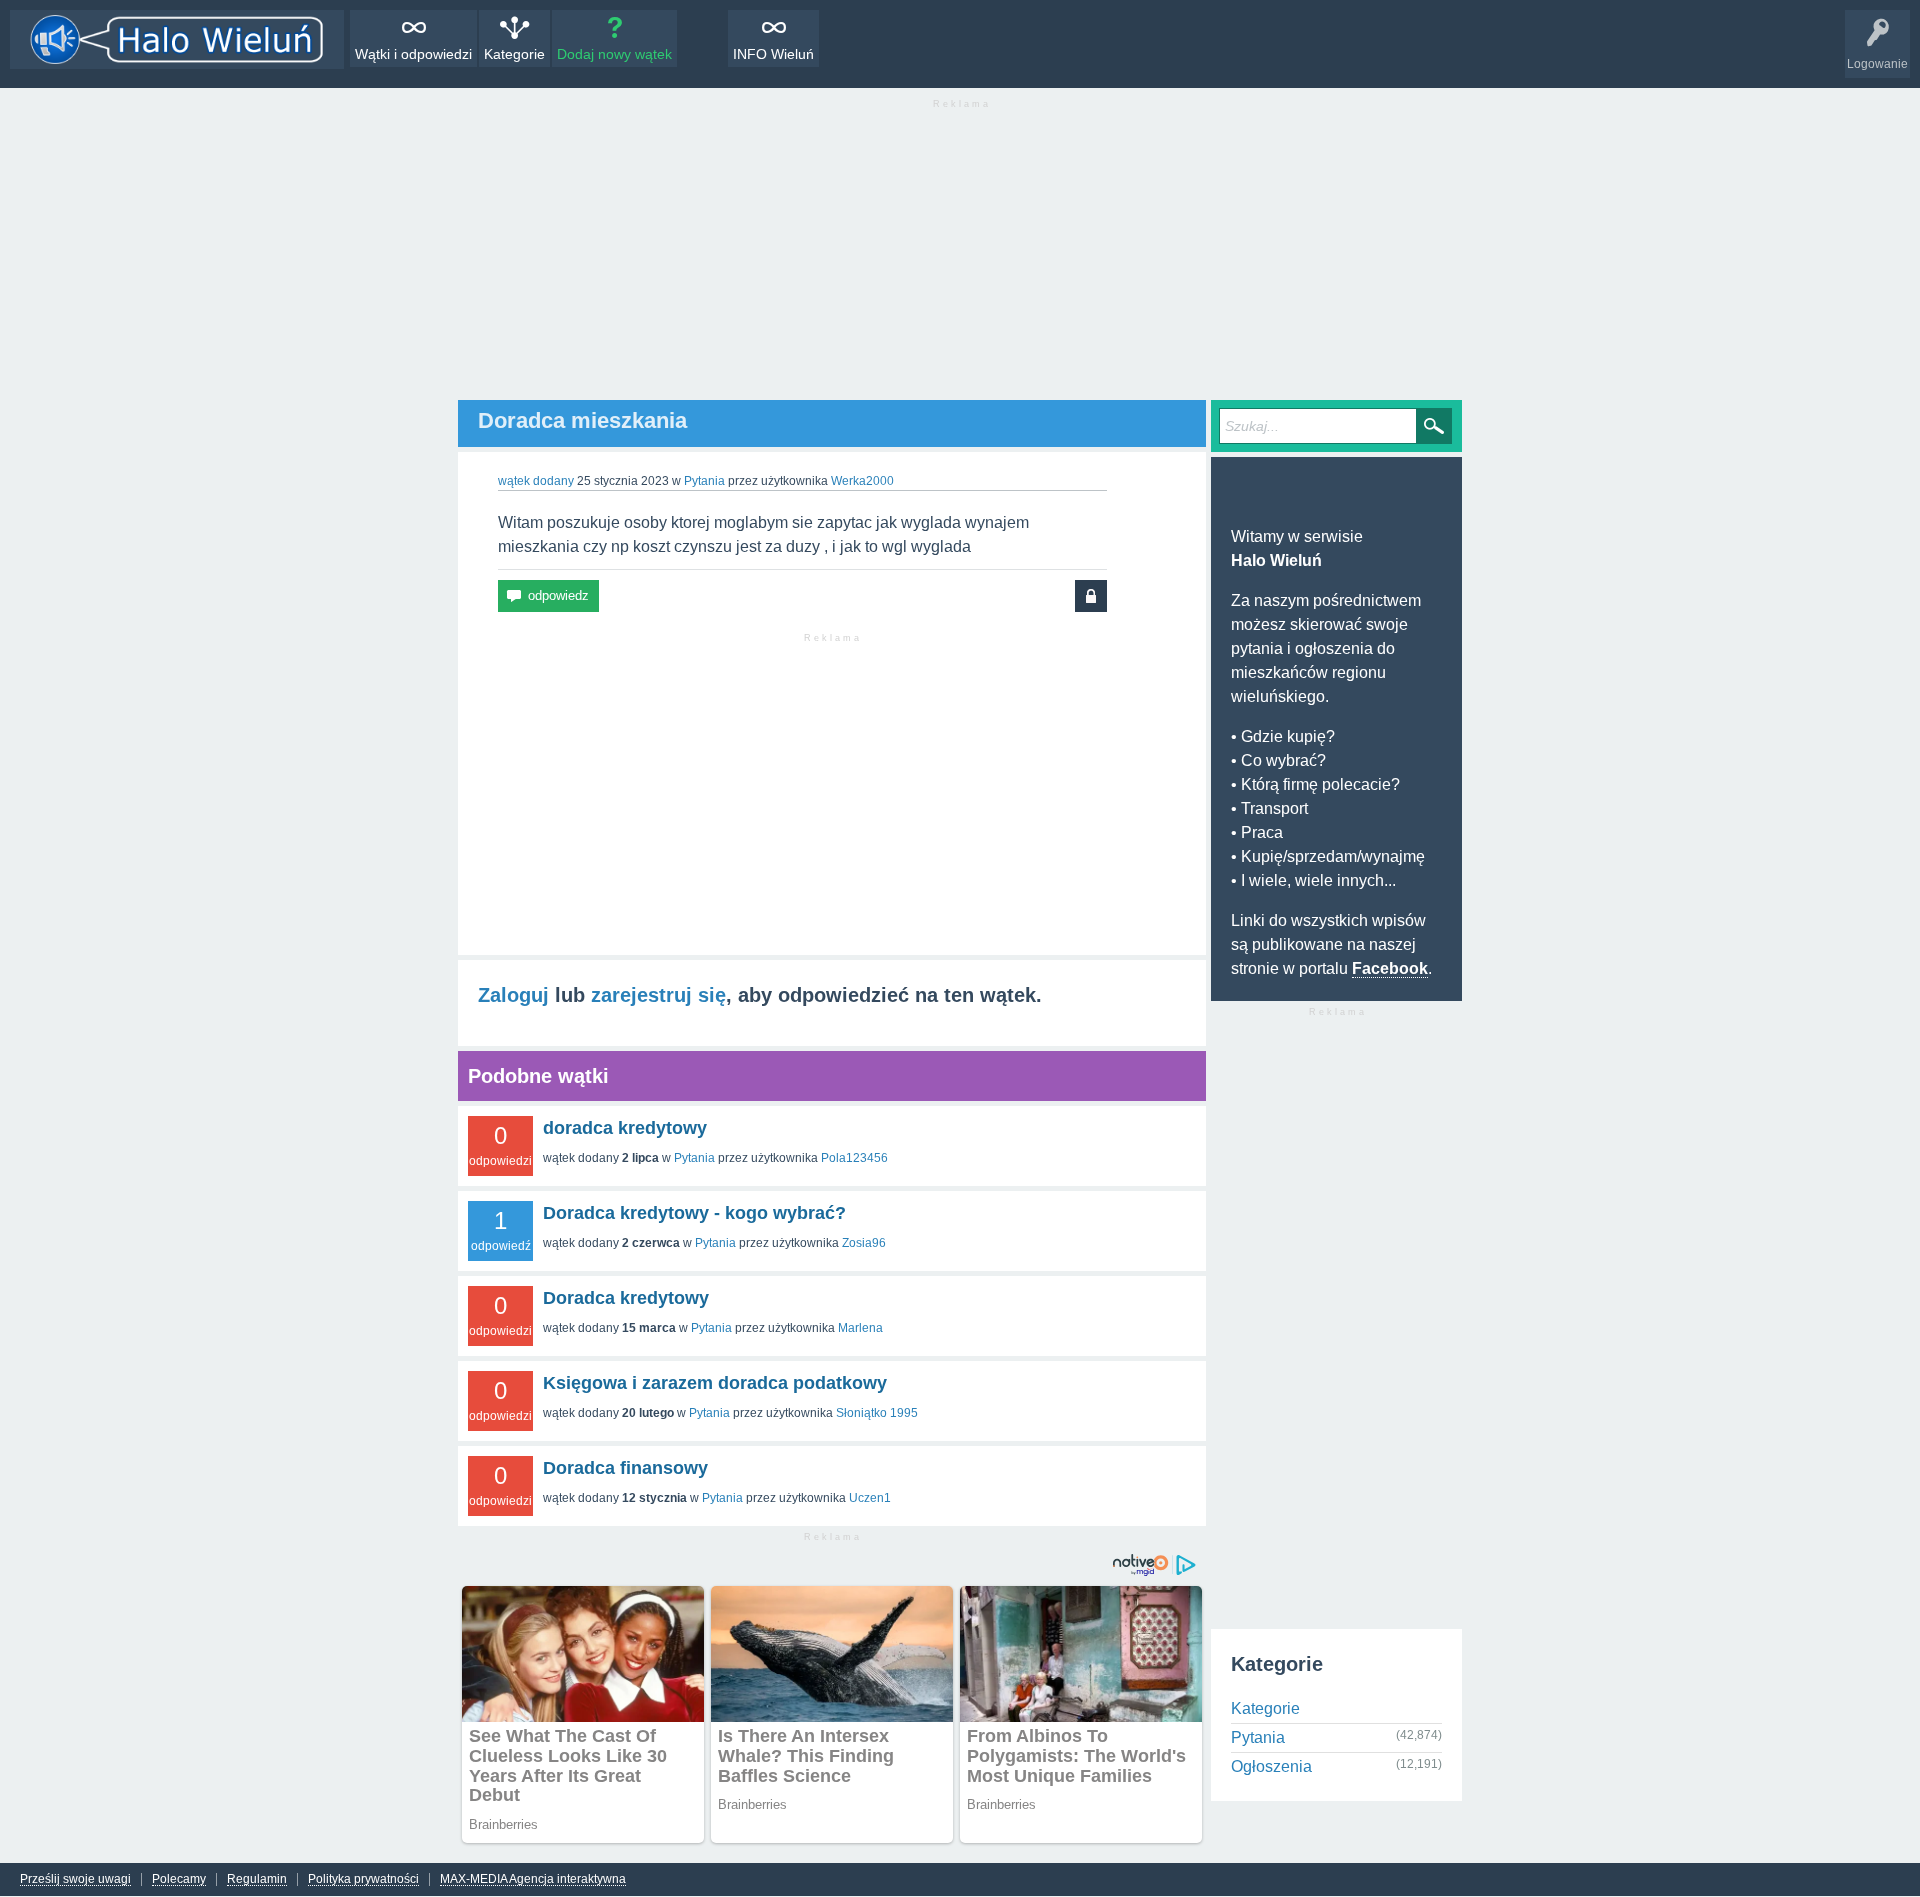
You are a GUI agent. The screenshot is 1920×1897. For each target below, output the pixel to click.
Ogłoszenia (1271, 1766)
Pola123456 (854, 1158)
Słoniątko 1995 (877, 1413)
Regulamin (257, 1879)
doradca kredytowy (625, 1128)
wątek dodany (536, 481)
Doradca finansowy (625, 1468)
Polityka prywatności (363, 1879)
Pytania (704, 481)
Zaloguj (513, 995)
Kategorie (514, 54)
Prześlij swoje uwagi (75, 1879)
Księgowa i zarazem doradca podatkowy (715, 1383)
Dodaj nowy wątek (614, 54)
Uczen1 (870, 1498)
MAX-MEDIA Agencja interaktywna (533, 1879)
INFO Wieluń (773, 54)
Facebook (1390, 968)
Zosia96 (864, 1243)
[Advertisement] (960, 260)
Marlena (860, 1328)
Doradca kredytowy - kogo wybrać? (694, 1213)
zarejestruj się (658, 995)
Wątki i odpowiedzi (413, 54)
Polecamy (179, 1879)
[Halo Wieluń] (177, 39)
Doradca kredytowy (626, 1298)
